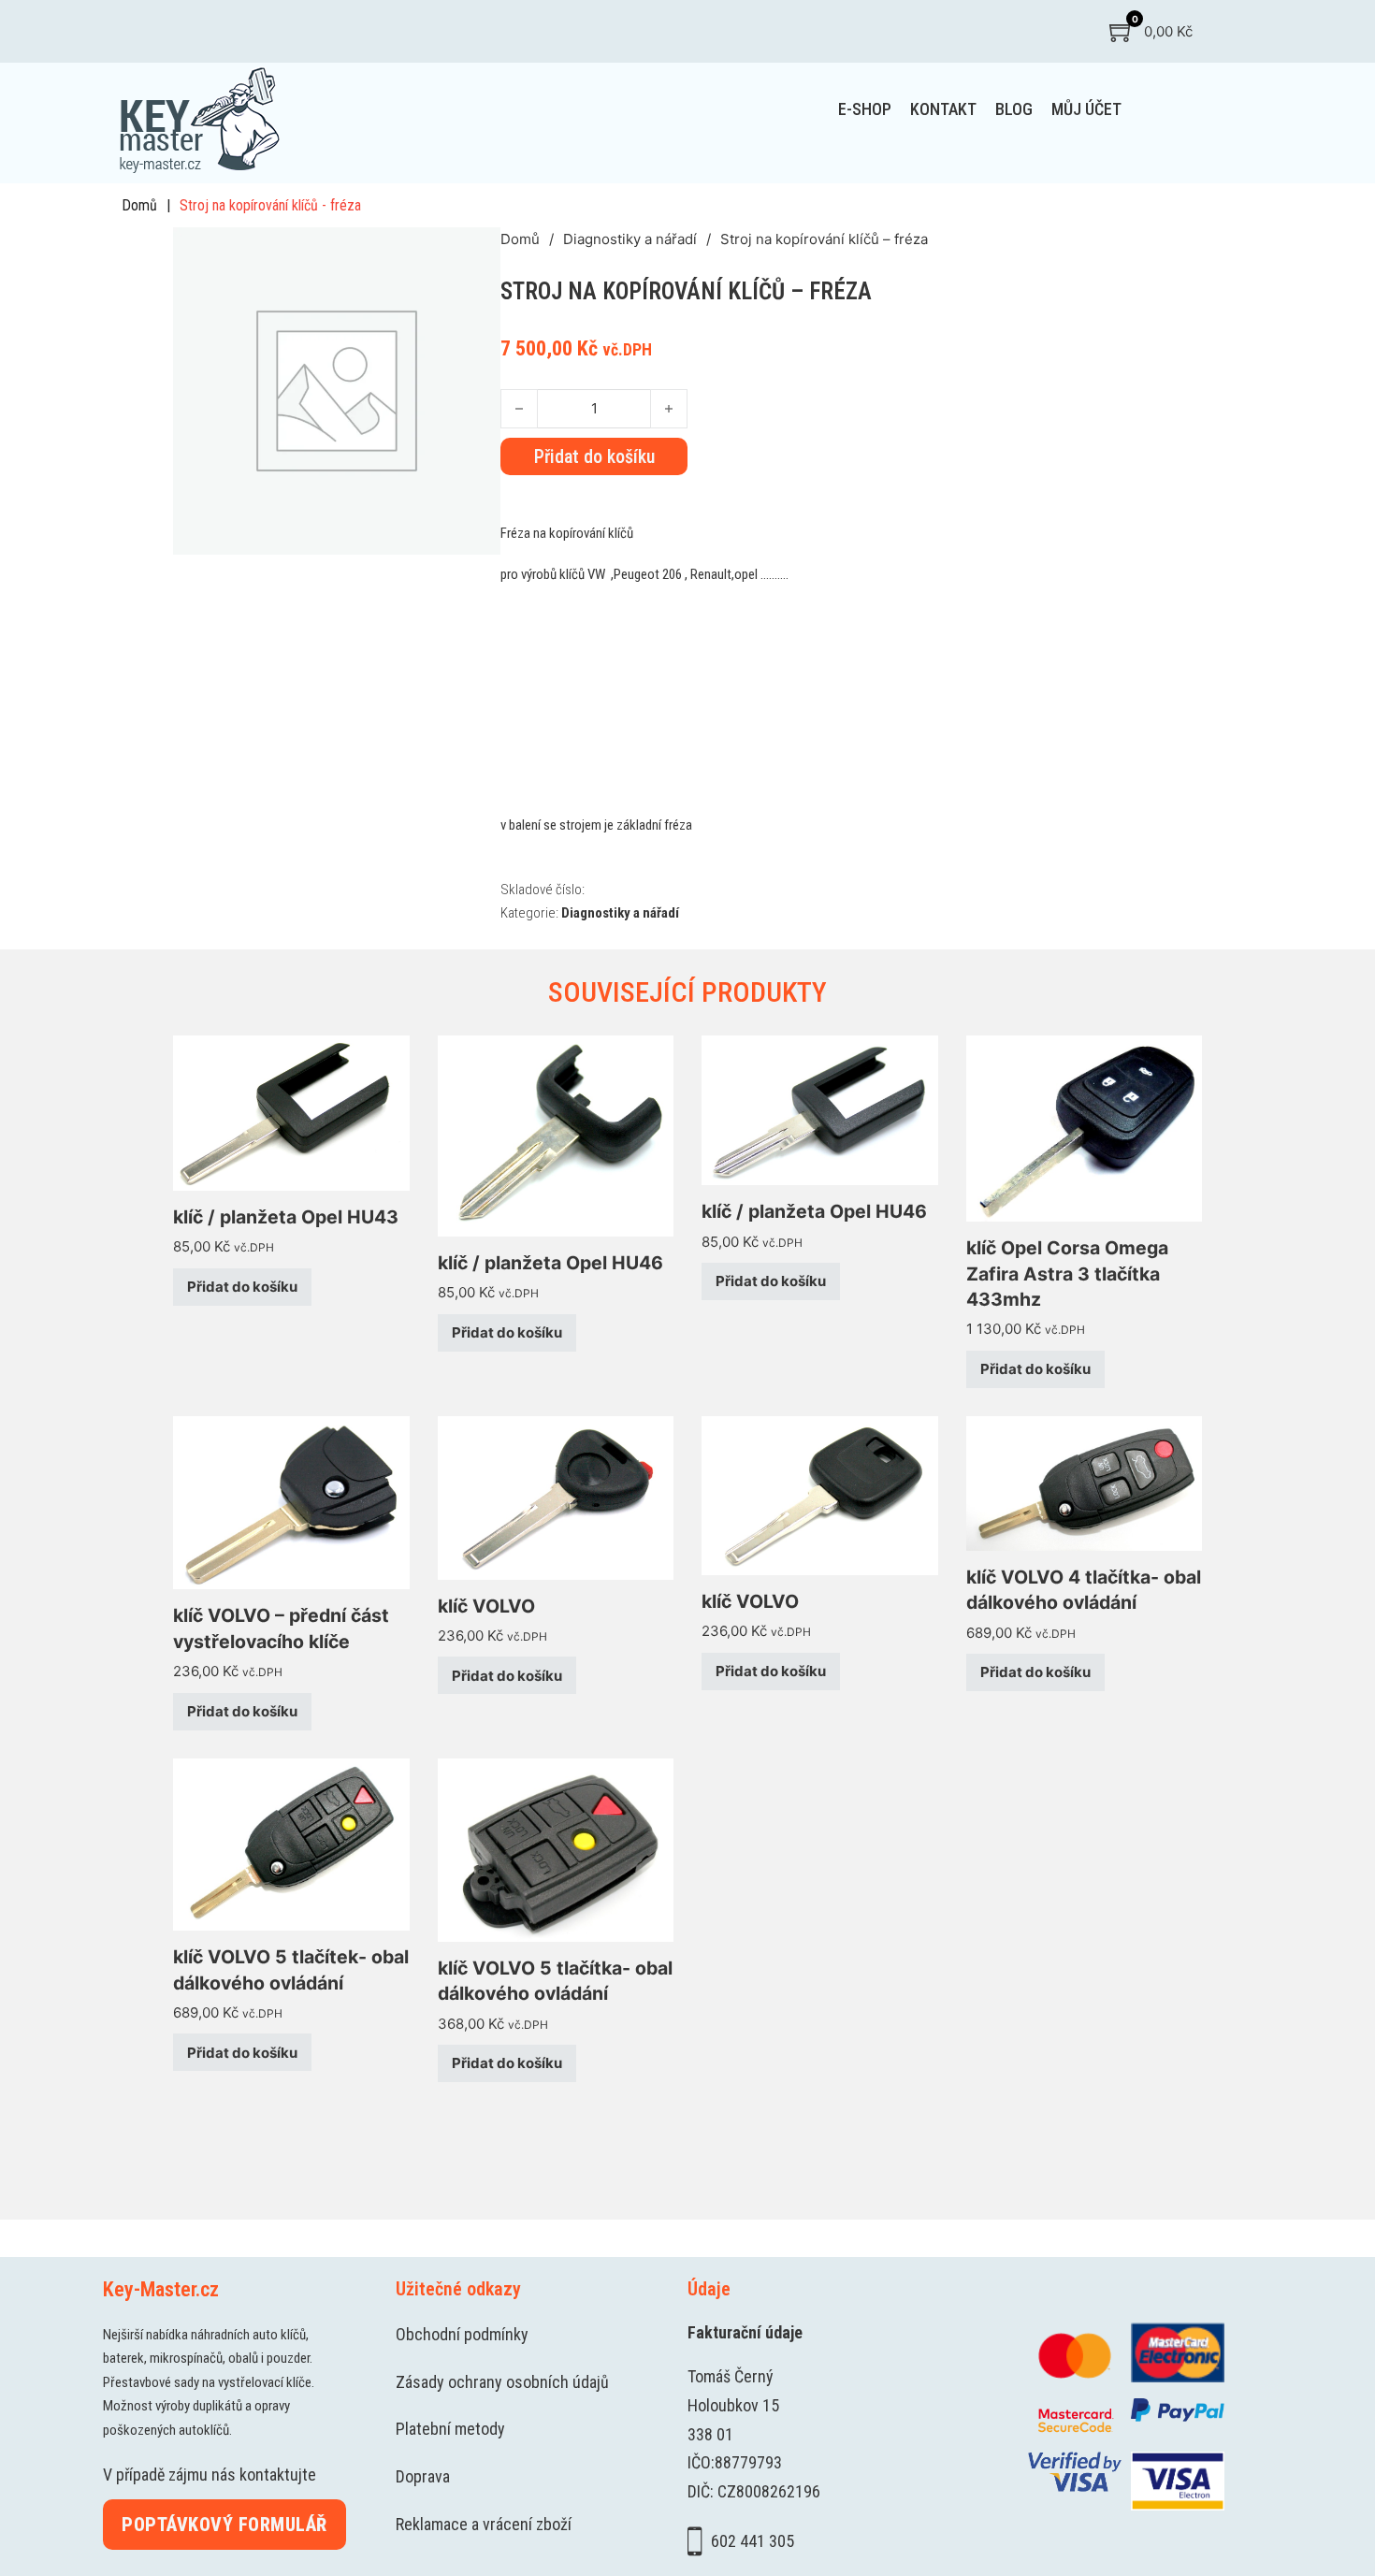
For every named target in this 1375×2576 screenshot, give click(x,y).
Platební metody (450, 2429)
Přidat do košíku (242, 1287)
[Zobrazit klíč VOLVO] (556, 1496)
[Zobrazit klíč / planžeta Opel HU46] (556, 1134)
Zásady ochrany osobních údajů (502, 2382)
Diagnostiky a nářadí (630, 239)
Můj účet (1086, 109)
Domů (139, 205)
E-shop (865, 109)
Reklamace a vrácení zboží (484, 2524)
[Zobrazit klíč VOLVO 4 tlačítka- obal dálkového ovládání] (1085, 1482)
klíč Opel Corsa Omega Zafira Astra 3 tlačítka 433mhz (1067, 1274)
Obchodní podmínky (462, 2334)
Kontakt (943, 109)
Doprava (423, 2476)
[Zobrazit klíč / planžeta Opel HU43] (291, 1112)
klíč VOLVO (486, 1606)
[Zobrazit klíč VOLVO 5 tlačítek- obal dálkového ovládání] (291, 1843)
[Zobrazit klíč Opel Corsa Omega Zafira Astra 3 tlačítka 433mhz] (1085, 1128)
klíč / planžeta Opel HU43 (286, 1217)
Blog (1014, 109)
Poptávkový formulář (224, 2525)
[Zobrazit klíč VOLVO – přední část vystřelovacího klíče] (291, 1502)
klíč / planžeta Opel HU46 (550, 1263)
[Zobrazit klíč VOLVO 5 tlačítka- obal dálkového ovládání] (556, 1849)
